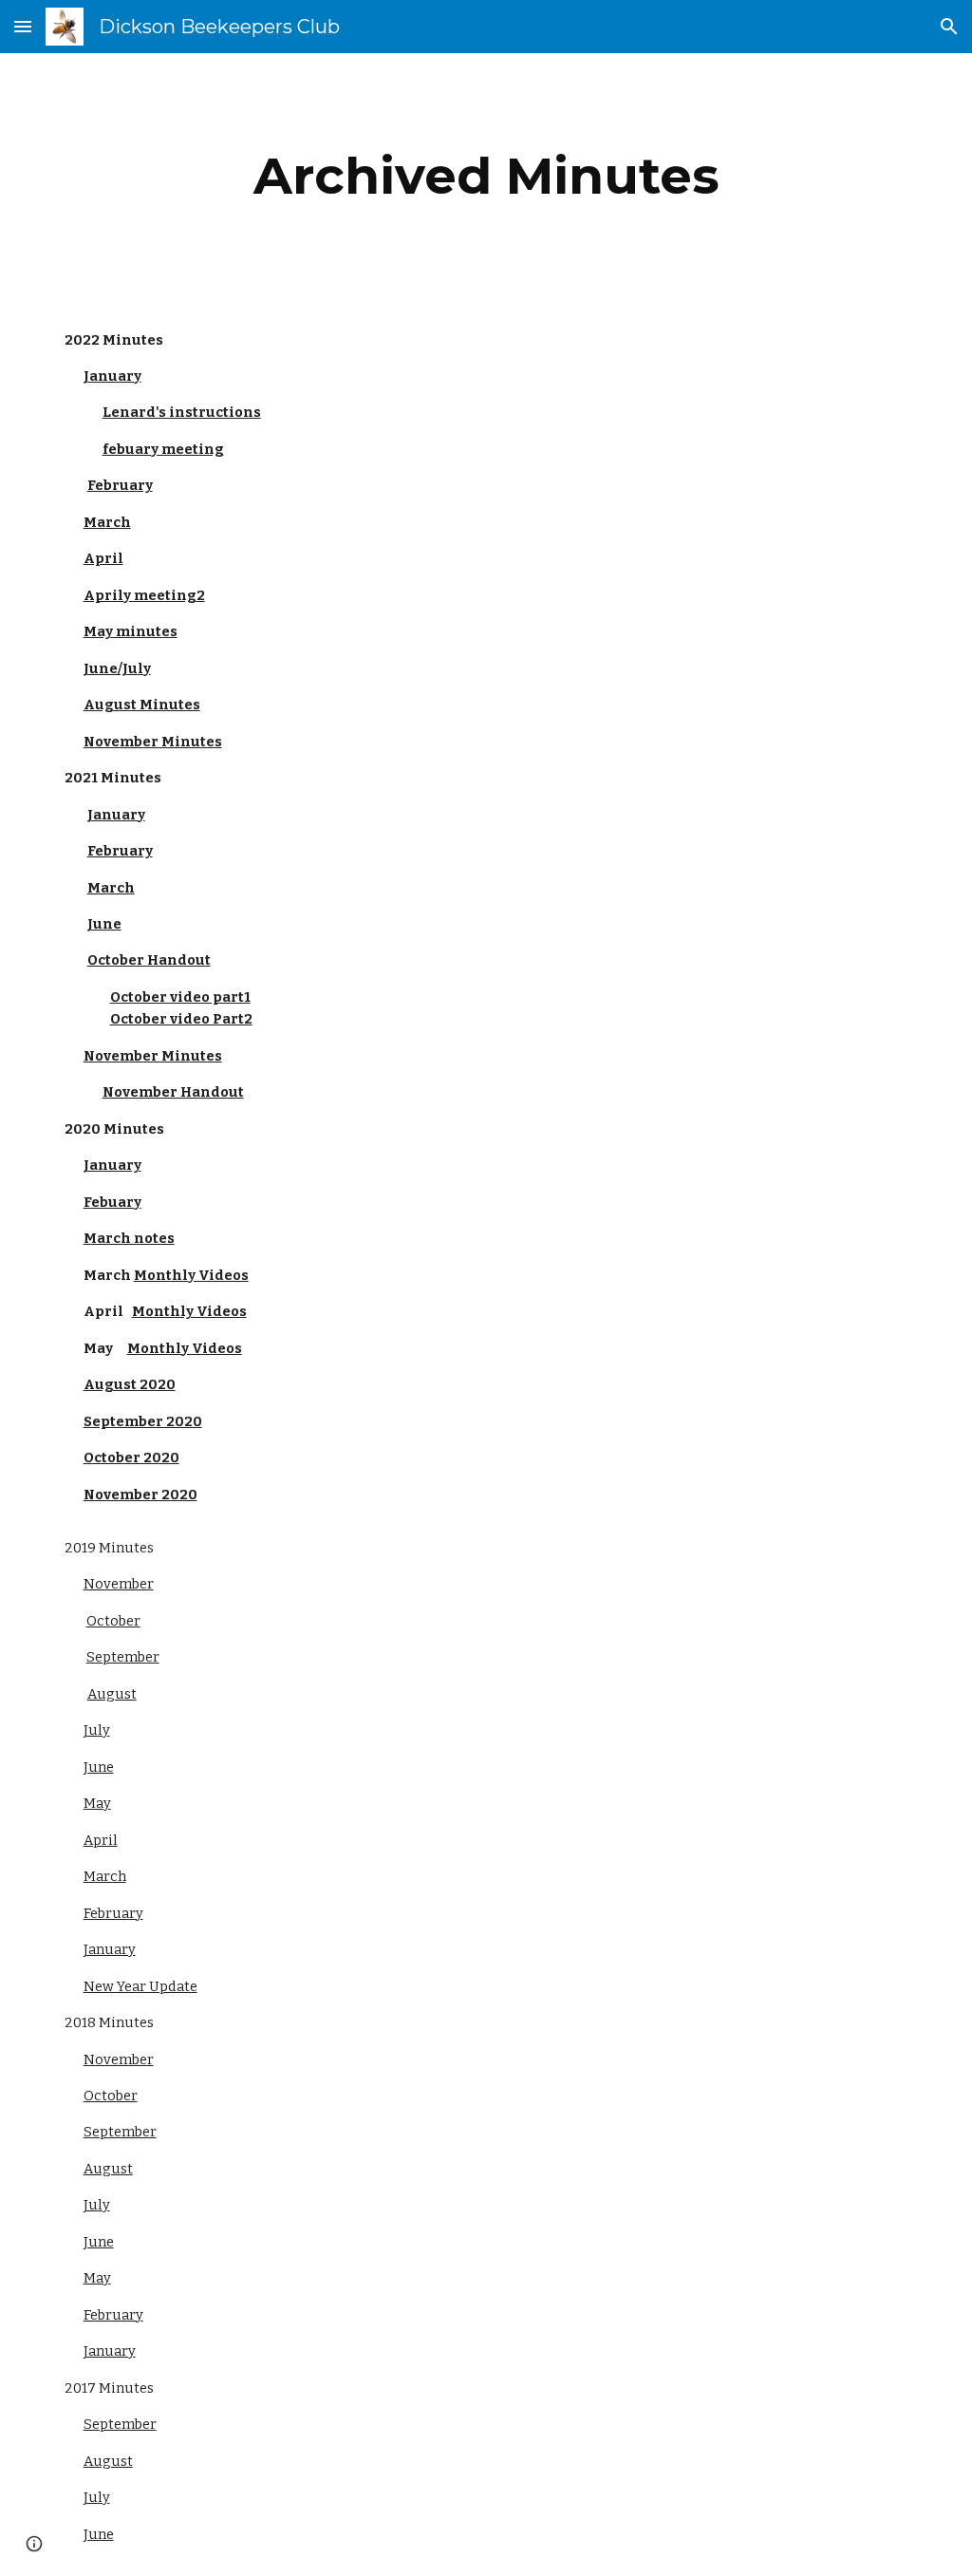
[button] (23, 26)
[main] (486, 176)
